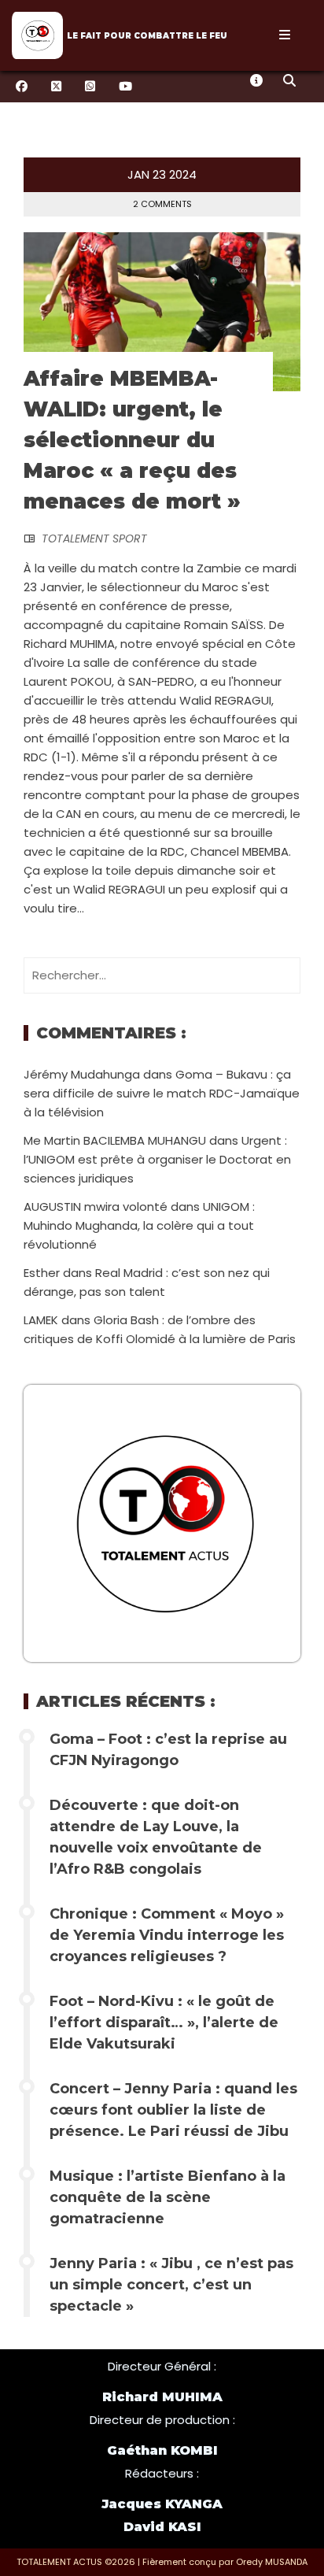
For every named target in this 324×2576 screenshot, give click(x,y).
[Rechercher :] (162, 975)
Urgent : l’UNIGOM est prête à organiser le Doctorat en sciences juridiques (157, 1159)
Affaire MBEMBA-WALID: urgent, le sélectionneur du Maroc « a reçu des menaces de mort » (132, 440)
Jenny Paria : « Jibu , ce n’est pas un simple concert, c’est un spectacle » (171, 2285)
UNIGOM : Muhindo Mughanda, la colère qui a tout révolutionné (139, 1225)
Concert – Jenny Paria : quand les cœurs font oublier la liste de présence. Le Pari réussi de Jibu (173, 2110)
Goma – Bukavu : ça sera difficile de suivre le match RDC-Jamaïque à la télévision (162, 1093)
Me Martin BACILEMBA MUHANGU (115, 1140)
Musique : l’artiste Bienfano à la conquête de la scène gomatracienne (168, 2197)
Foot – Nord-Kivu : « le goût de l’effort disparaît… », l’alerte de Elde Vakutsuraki (164, 2023)
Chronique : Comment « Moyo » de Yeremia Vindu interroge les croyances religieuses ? (167, 1935)
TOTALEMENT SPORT (94, 539)
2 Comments (162, 204)
